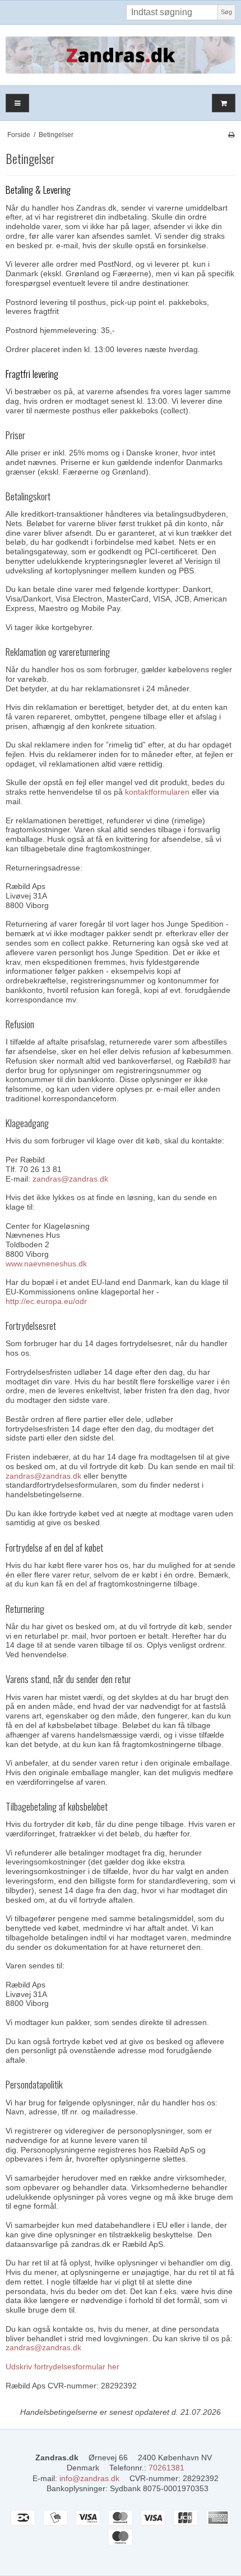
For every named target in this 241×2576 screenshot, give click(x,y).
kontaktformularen (157, 792)
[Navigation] (17, 103)
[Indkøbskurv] (224, 103)
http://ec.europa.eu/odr (46, 1301)
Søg (226, 12)
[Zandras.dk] (121, 55)
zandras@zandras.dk (70, 1179)
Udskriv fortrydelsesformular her (62, 2367)
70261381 (166, 2468)
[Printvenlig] (231, 135)
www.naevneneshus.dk (46, 1264)
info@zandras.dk (89, 2478)
